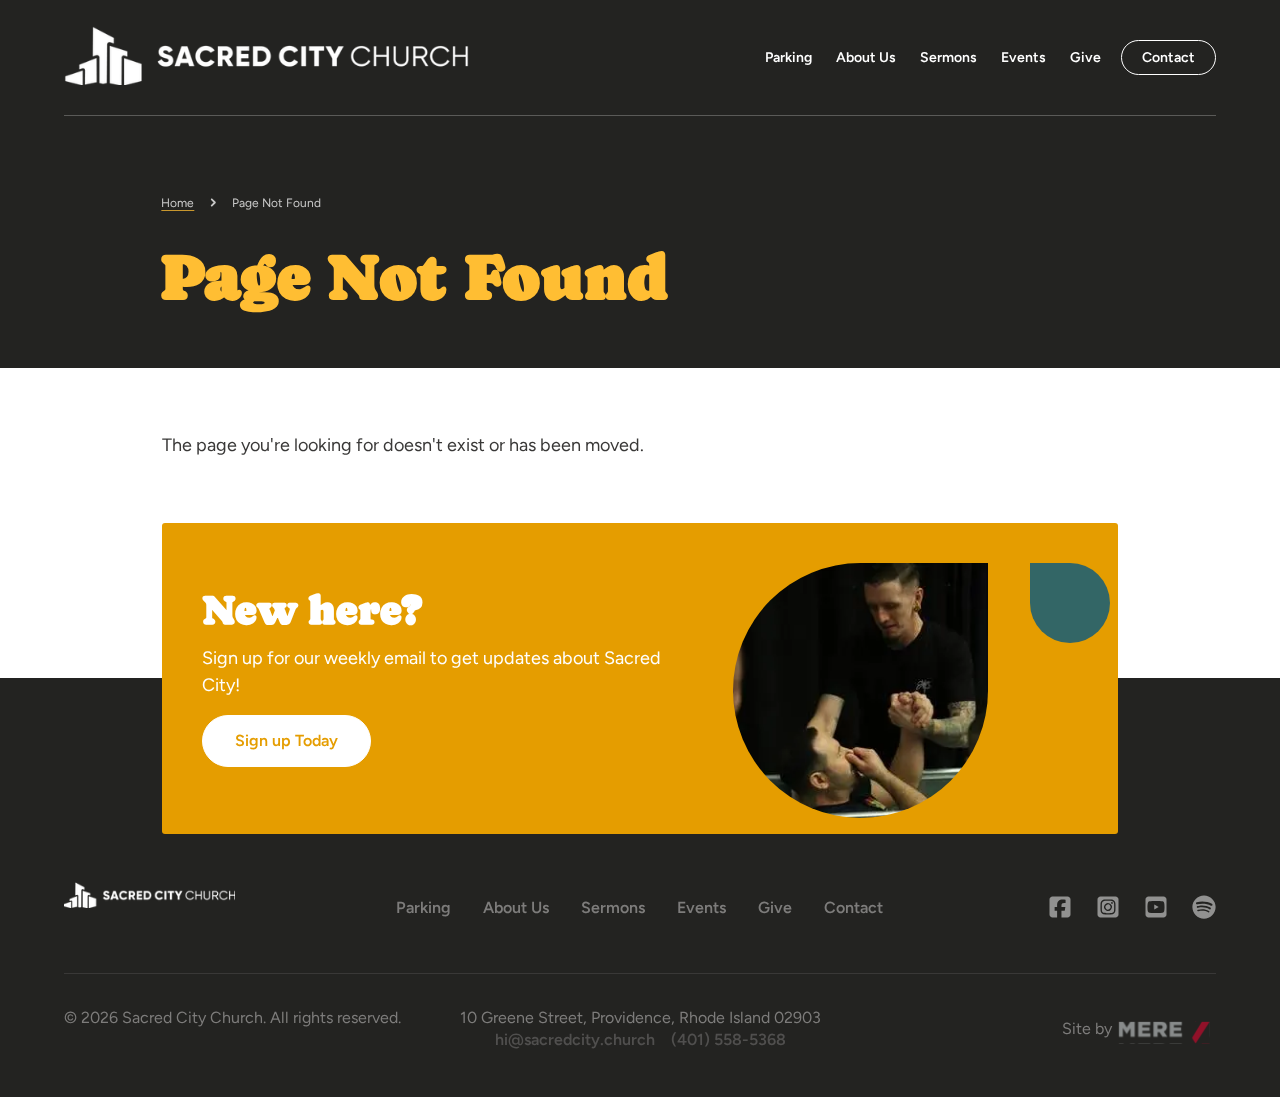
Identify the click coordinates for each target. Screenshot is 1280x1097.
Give (1085, 57)
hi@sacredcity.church (575, 1039)
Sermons (948, 57)
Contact (1168, 57)
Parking (788, 57)
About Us (866, 57)
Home (177, 203)
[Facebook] (1060, 907)
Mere (1137, 1023)
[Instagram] (1108, 907)
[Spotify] (1204, 907)
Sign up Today (286, 740)
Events (1023, 57)
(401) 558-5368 (728, 1039)
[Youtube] (1156, 907)
